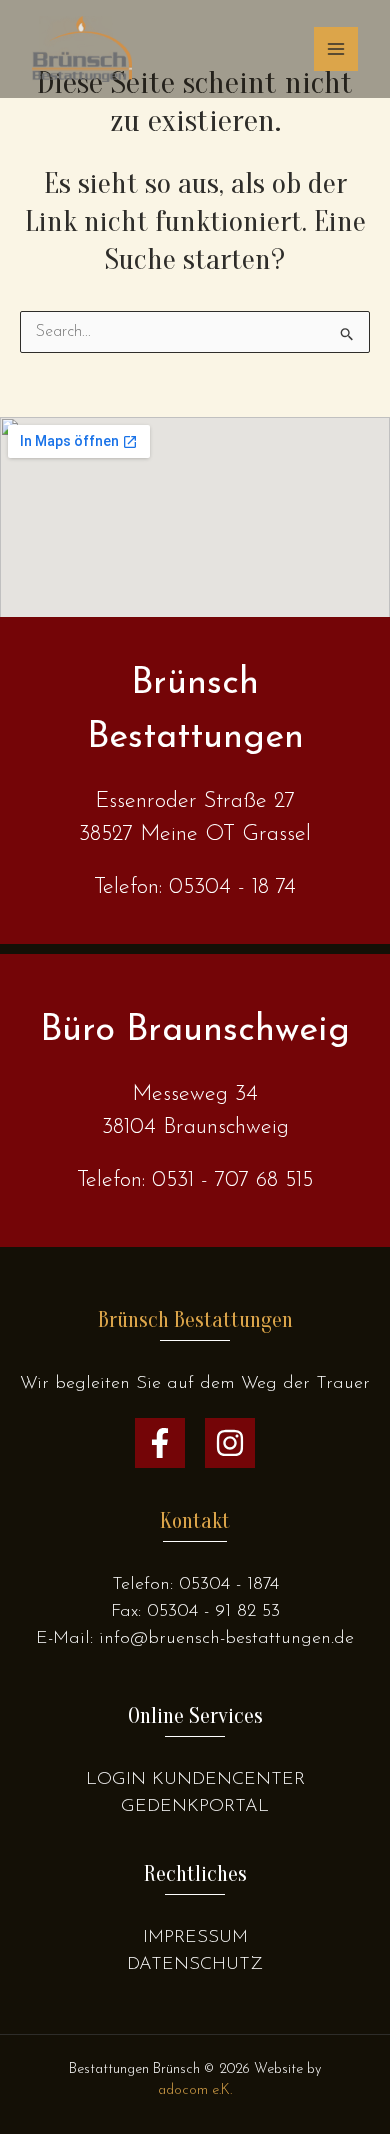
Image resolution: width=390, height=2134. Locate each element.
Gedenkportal (195, 1807)
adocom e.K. (195, 2090)
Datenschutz (195, 1965)
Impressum (195, 1938)
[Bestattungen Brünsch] (82, 49)
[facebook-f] (160, 1443)
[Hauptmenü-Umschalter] (336, 49)
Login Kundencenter (195, 1780)
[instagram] (230, 1443)
